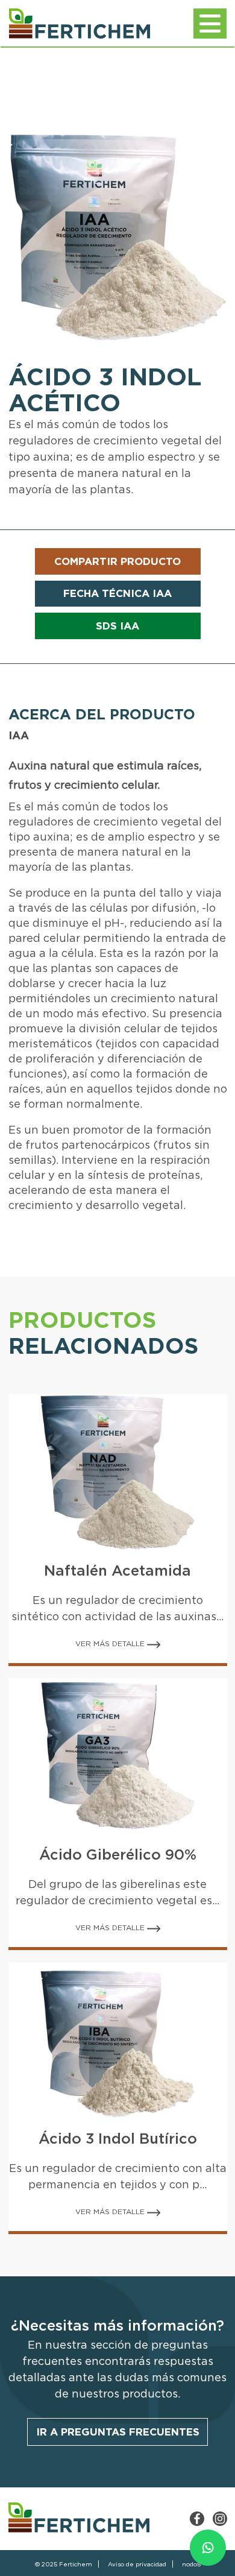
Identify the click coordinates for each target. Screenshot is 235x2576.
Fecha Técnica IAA (117, 593)
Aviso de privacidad (137, 2564)
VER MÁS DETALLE (111, 1643)
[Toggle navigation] (210, 24)
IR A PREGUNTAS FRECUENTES (118, 2432)
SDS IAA (117, 626)
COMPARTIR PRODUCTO (117, 561)
